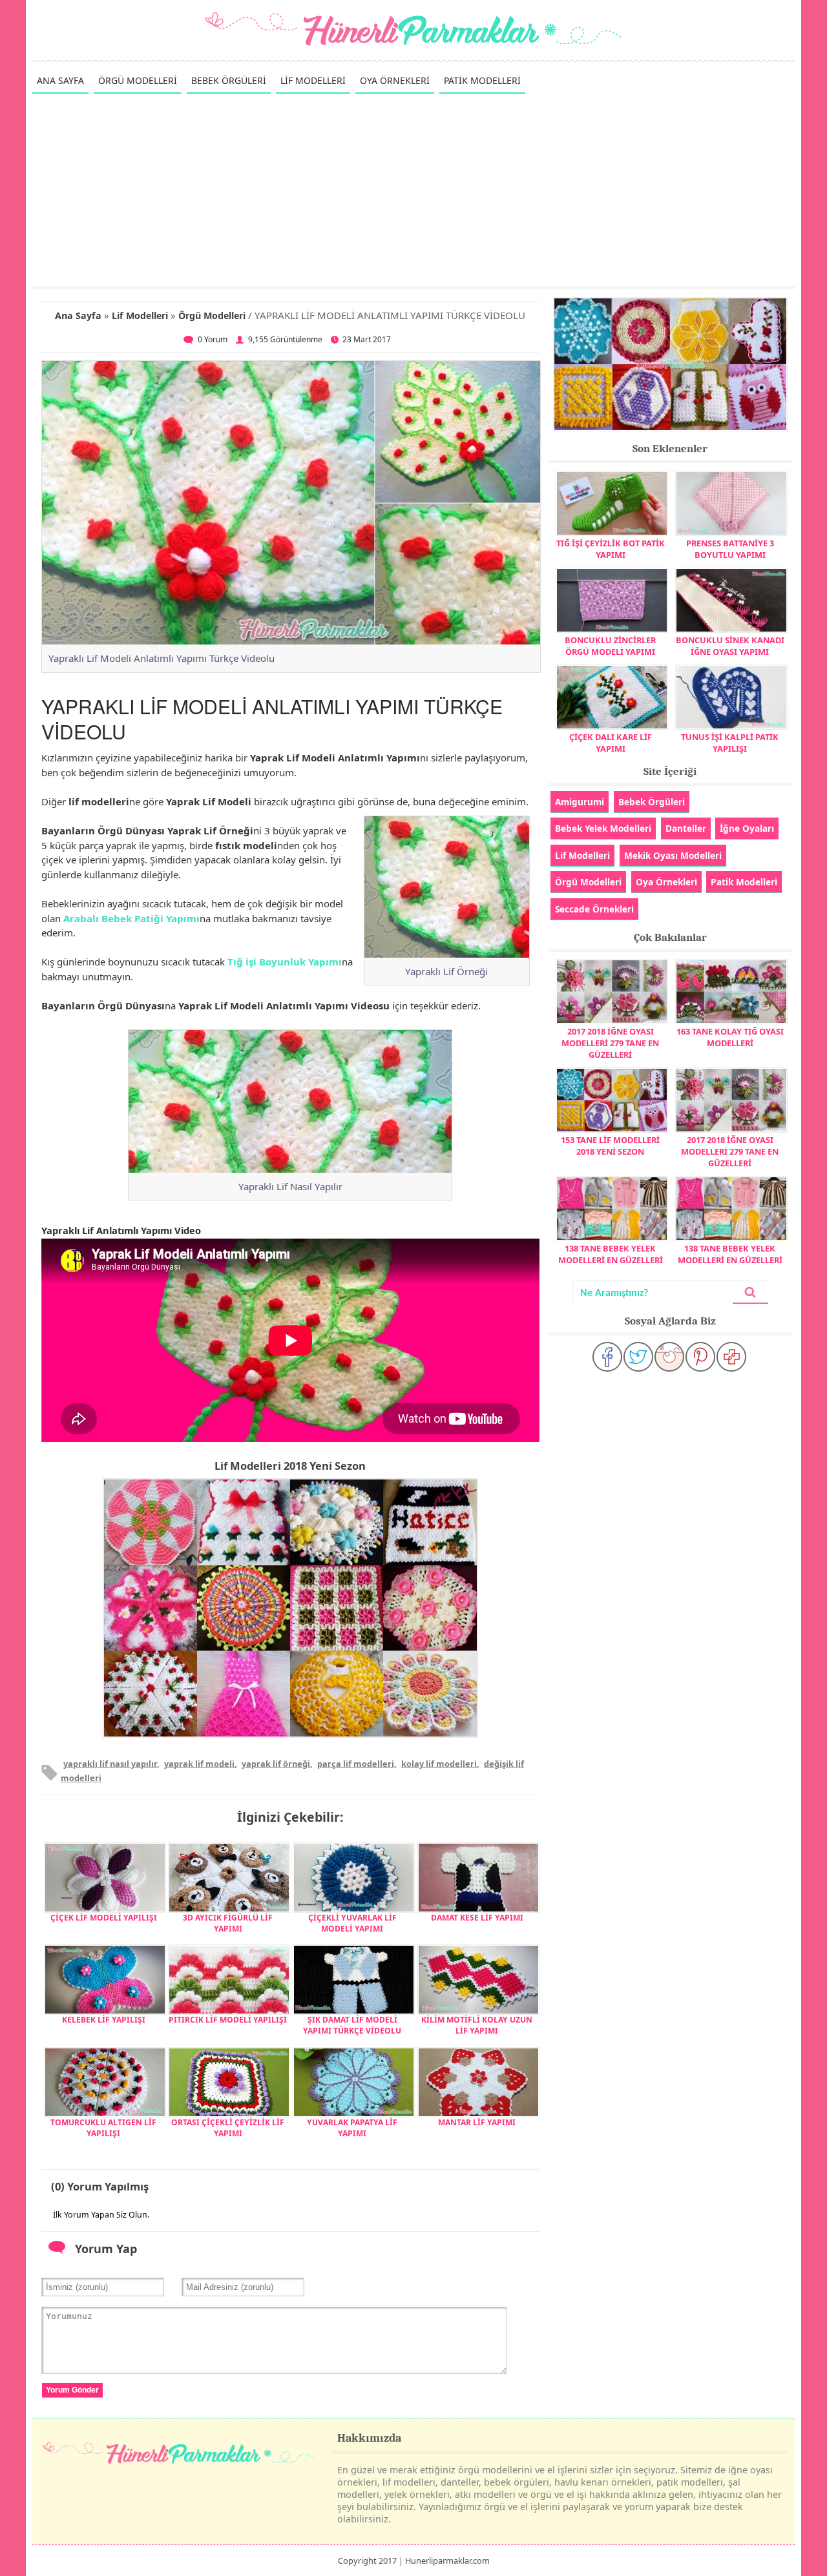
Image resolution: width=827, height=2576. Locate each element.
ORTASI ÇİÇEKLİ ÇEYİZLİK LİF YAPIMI (228, 2128)
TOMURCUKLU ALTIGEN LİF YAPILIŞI (103, 2128)
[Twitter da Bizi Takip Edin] (638, 1357)
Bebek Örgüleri (652, 802)
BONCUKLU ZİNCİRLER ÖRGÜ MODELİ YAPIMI (610, 646)
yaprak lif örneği (276, 1764)
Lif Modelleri (140, 315)
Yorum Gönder (72, 2390)
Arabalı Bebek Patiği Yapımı (131, 918)
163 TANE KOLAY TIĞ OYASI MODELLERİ (730, 1037)
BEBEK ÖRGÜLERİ (229, 80)
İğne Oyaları (747, 828)
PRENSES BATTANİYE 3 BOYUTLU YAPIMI (730, 549)
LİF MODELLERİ (313, 80)
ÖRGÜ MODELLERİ (138, 80)
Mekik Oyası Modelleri (673, 855)
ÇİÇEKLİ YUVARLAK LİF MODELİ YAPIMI (352, 1923)
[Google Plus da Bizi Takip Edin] (731, 1357)
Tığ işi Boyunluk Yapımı (285, 962)
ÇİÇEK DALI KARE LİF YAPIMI (611, 743)
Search (750, 1293)
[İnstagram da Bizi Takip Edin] (669, 1357)
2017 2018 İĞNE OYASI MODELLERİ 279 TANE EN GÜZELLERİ (610, 1043)
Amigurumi (580, 802)
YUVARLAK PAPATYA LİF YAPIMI (352, 2128)
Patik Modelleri (744, 882)
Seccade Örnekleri (594, 909)
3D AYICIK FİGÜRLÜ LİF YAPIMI (228, 1923)
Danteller (686, 828)
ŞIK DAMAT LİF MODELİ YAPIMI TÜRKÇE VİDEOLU (352, 2025)
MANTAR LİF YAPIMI (477, 2122)
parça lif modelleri (356, 1764)
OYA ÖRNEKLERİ (395, 80)
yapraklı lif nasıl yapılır (110, 1764)
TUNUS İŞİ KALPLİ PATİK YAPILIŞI (730, 743)
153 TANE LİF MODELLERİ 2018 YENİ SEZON (610, 1146)
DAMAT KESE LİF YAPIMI (477, 1918)
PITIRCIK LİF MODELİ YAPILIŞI (228, 2020)
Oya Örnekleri (666, 882)
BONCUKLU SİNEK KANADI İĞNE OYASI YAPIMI (730, 646)
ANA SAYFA (60, 80)
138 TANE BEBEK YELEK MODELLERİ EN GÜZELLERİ (611, 1254)
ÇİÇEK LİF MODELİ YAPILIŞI (104, 1918)
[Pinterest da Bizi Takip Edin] (700, 1357)
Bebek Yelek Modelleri (603, 828)
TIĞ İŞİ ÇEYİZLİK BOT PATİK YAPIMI (611, 549)
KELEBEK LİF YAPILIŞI (104, 2020)
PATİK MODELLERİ (482, 80)
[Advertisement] (413, 189)
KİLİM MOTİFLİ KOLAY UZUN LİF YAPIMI (477, 2025)
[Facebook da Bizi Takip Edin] (607, 1357)
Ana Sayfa (78, 315)
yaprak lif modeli (199, 1764)
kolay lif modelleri (439, 1764)
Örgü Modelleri (212, 315)
